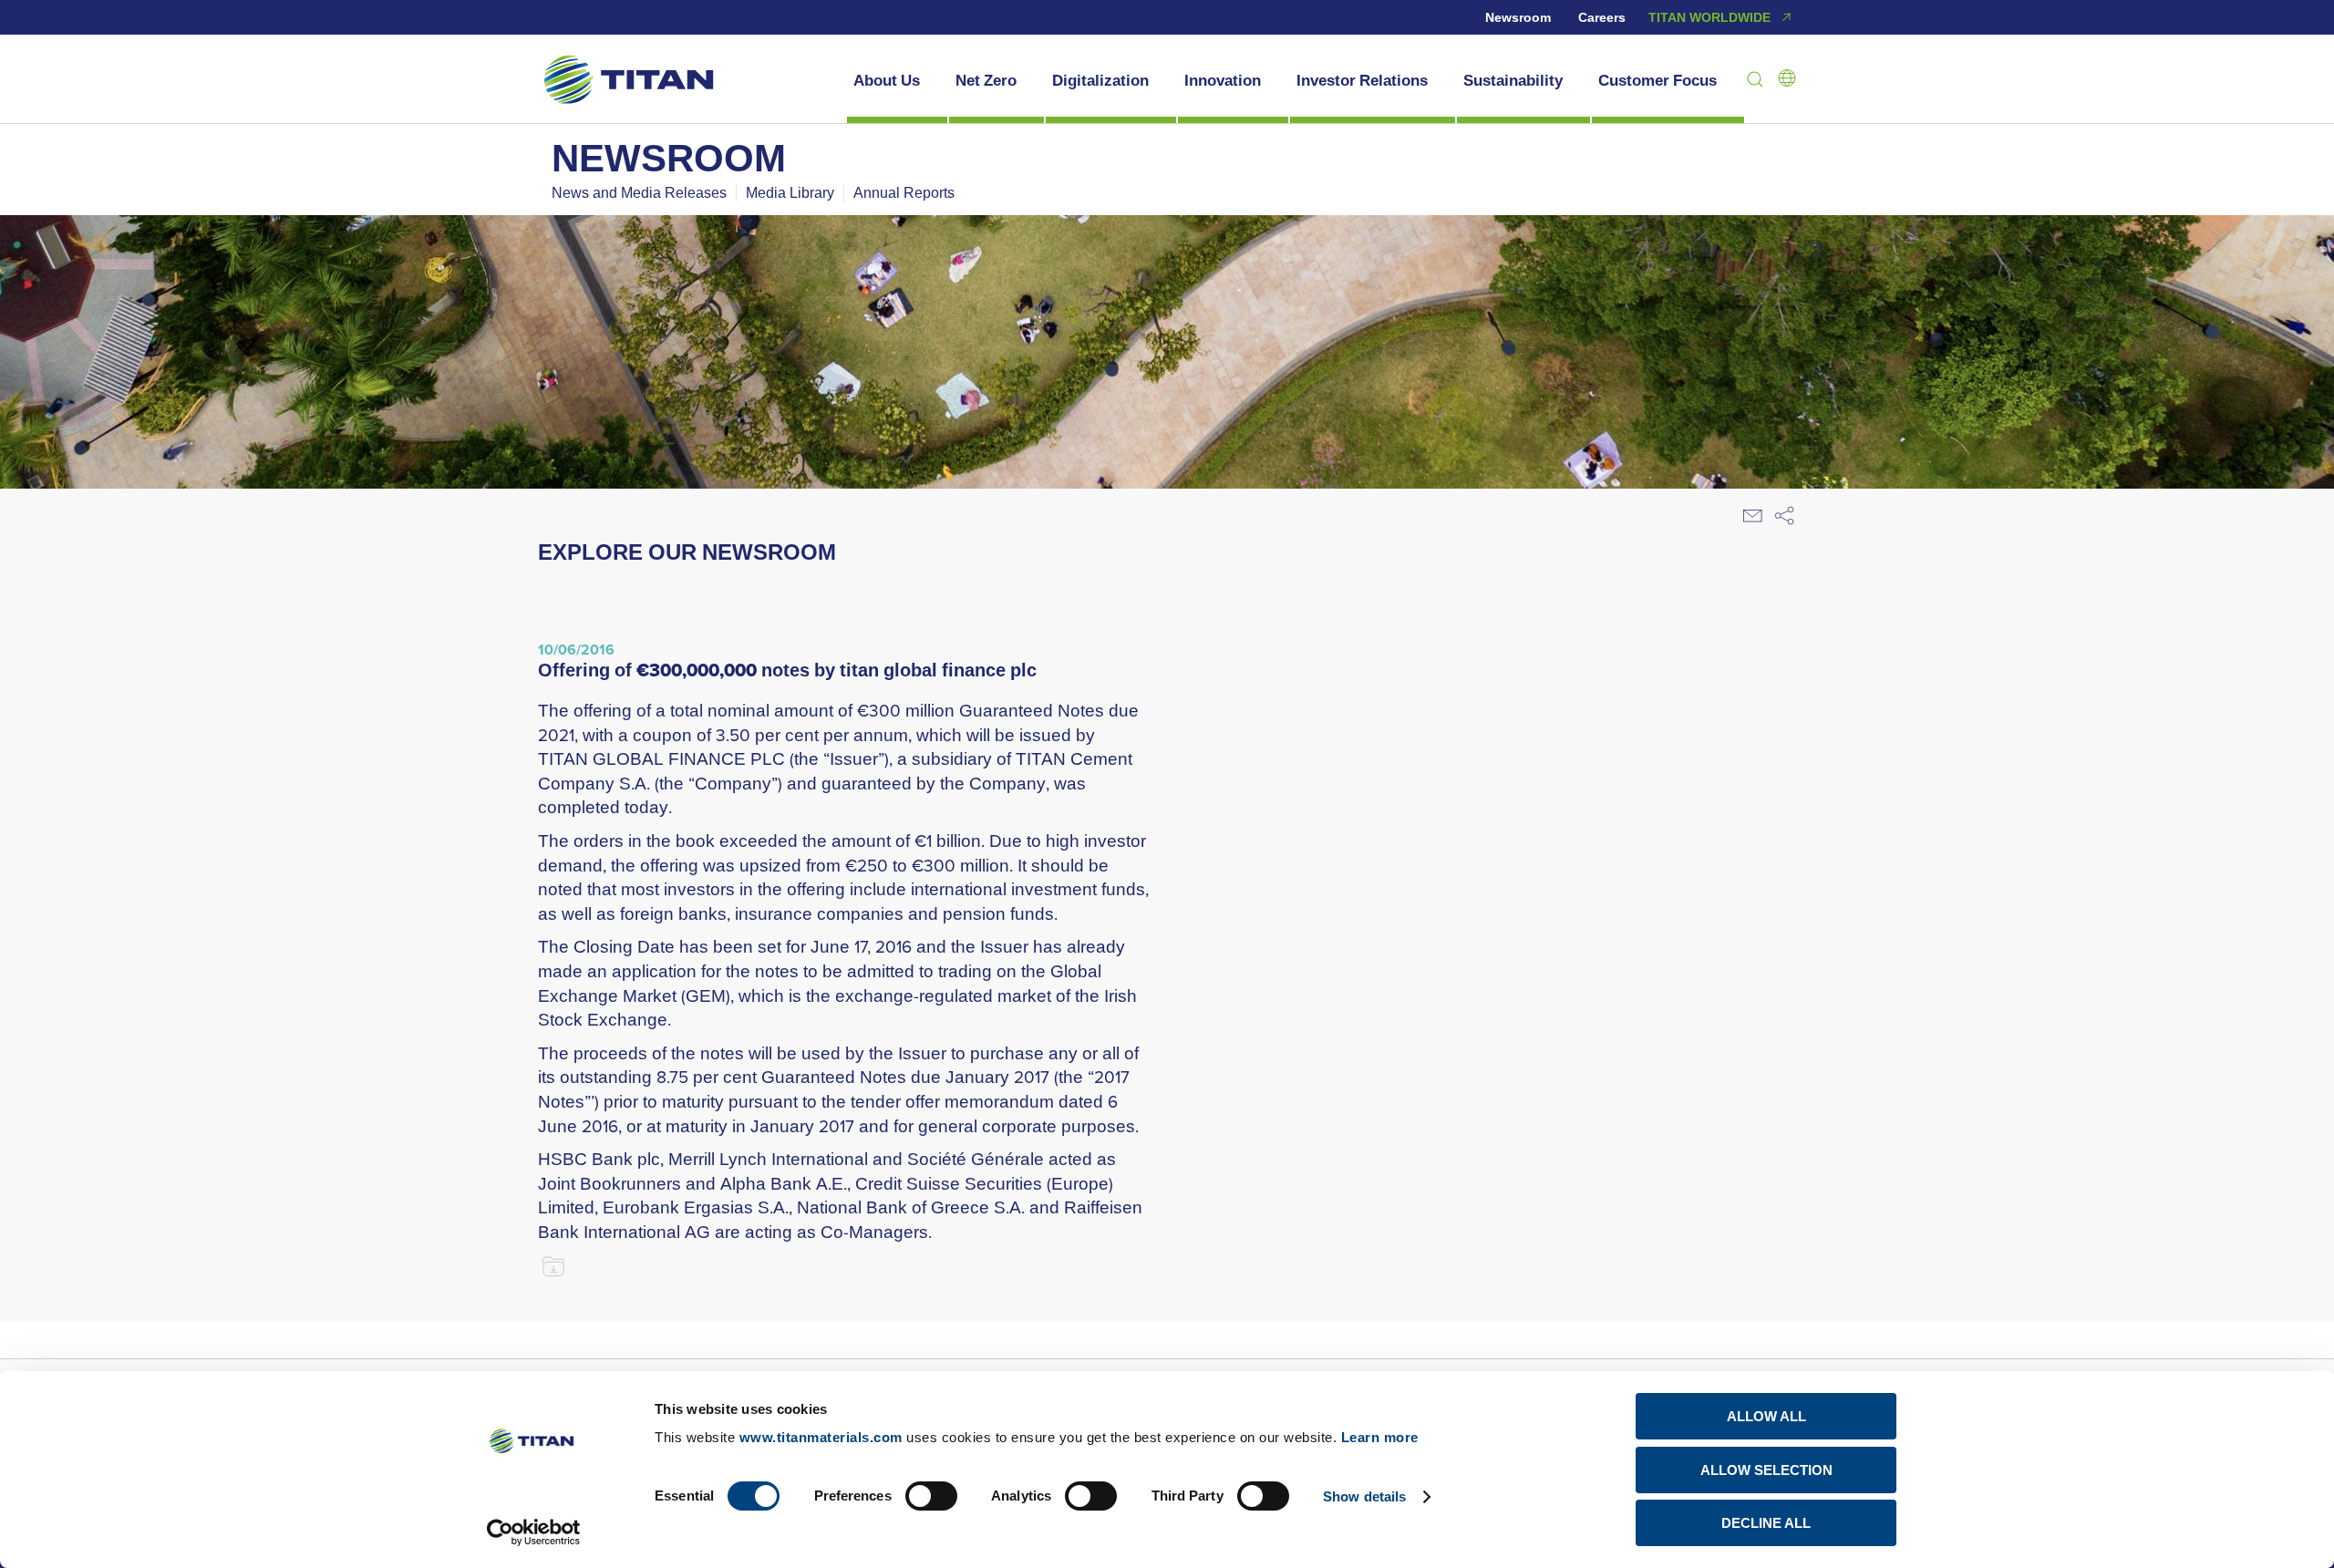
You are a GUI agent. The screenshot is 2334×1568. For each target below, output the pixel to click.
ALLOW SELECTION (1766, 1470)
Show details (1364, 1496)
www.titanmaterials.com (821, 1437)
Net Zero (986, 80)
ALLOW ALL (1766, 1416)
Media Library (790, 192)
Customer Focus (1658, 80)
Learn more (1380, 1437)
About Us (887, 80)
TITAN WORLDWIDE (1709, 17)
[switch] (931, 1496)
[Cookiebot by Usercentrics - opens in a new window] (534, 1532)
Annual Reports (904, 192)
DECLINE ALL (1766, 1523)
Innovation (1223, 80)
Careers (1602, 17)
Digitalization (1100, 80)
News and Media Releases (639, 192)
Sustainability (1513, 80)
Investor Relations (1362, 80)
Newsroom (1518, 17)
